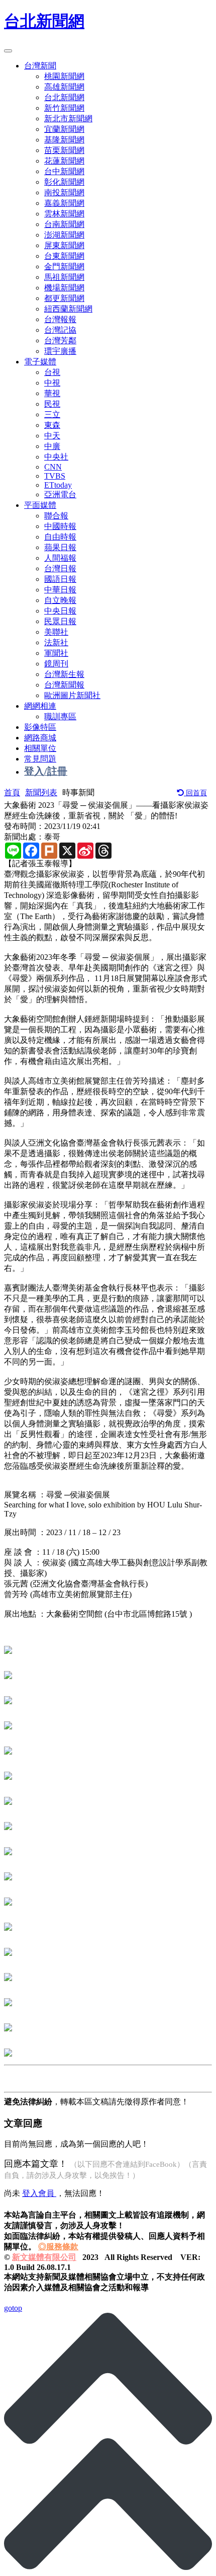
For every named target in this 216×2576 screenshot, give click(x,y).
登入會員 (39, 2193)
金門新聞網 (64, 267)
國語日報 (60, 579)
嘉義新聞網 (64, 203)
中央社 (56, 457)
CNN (53, 467)
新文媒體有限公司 (44, 2257)
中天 (52, 436)
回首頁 (195, 793)
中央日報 (60, 611)
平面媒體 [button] (40, 505)
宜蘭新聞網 (64, 129)
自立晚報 (60, 600)
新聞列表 (41, 792)
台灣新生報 (64, 674)
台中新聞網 (64, 171)
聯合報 (56, 516)
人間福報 (60, 558)
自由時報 (60, 537)
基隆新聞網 (64, 140)
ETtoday (58, 485)
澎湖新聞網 (64, 235)
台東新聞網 (64, 256)
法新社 (56, 642)
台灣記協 (60, 330)
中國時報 (60, 526)
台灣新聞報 (64, 685)
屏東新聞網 (64, 245)
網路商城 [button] (40, 738)
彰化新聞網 (64, 182)
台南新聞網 (64, 224)
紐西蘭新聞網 (68, 309)
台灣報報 (60, 319)
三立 (52, 414)
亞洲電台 (60, 495)
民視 (52, 404)
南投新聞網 (64, 193)
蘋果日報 (60, 547)
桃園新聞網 (64, 76)
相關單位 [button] (40, 748)
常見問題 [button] (40, 759)
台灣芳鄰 (60, 340)
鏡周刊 (56, 664)
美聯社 (56, 632)
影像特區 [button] (40, 727)
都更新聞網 (64, 298)
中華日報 (60, 590)
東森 (52, 425)
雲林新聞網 (64, 214)
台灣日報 (60, 569)
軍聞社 (56, 653)
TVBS (55, 476)
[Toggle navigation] (8, 51)
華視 (52, 393)
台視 (52, 372)
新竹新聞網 (64, 108)
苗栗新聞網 (64, 150)
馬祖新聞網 (64, 277)
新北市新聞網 (68, 119)
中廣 (52, 446)
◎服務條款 (58, 2247)
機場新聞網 (64, 288)
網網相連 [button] (40, 706)
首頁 (12, 792)
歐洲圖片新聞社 (72, 695)
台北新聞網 (44, 21)
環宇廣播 (60, 351)
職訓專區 (60, 716)
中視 (52, 383)
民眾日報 (60, 621)
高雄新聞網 (64, 87)
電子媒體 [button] (40, 362)
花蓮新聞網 (64, 161)
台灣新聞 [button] (40, 66)
